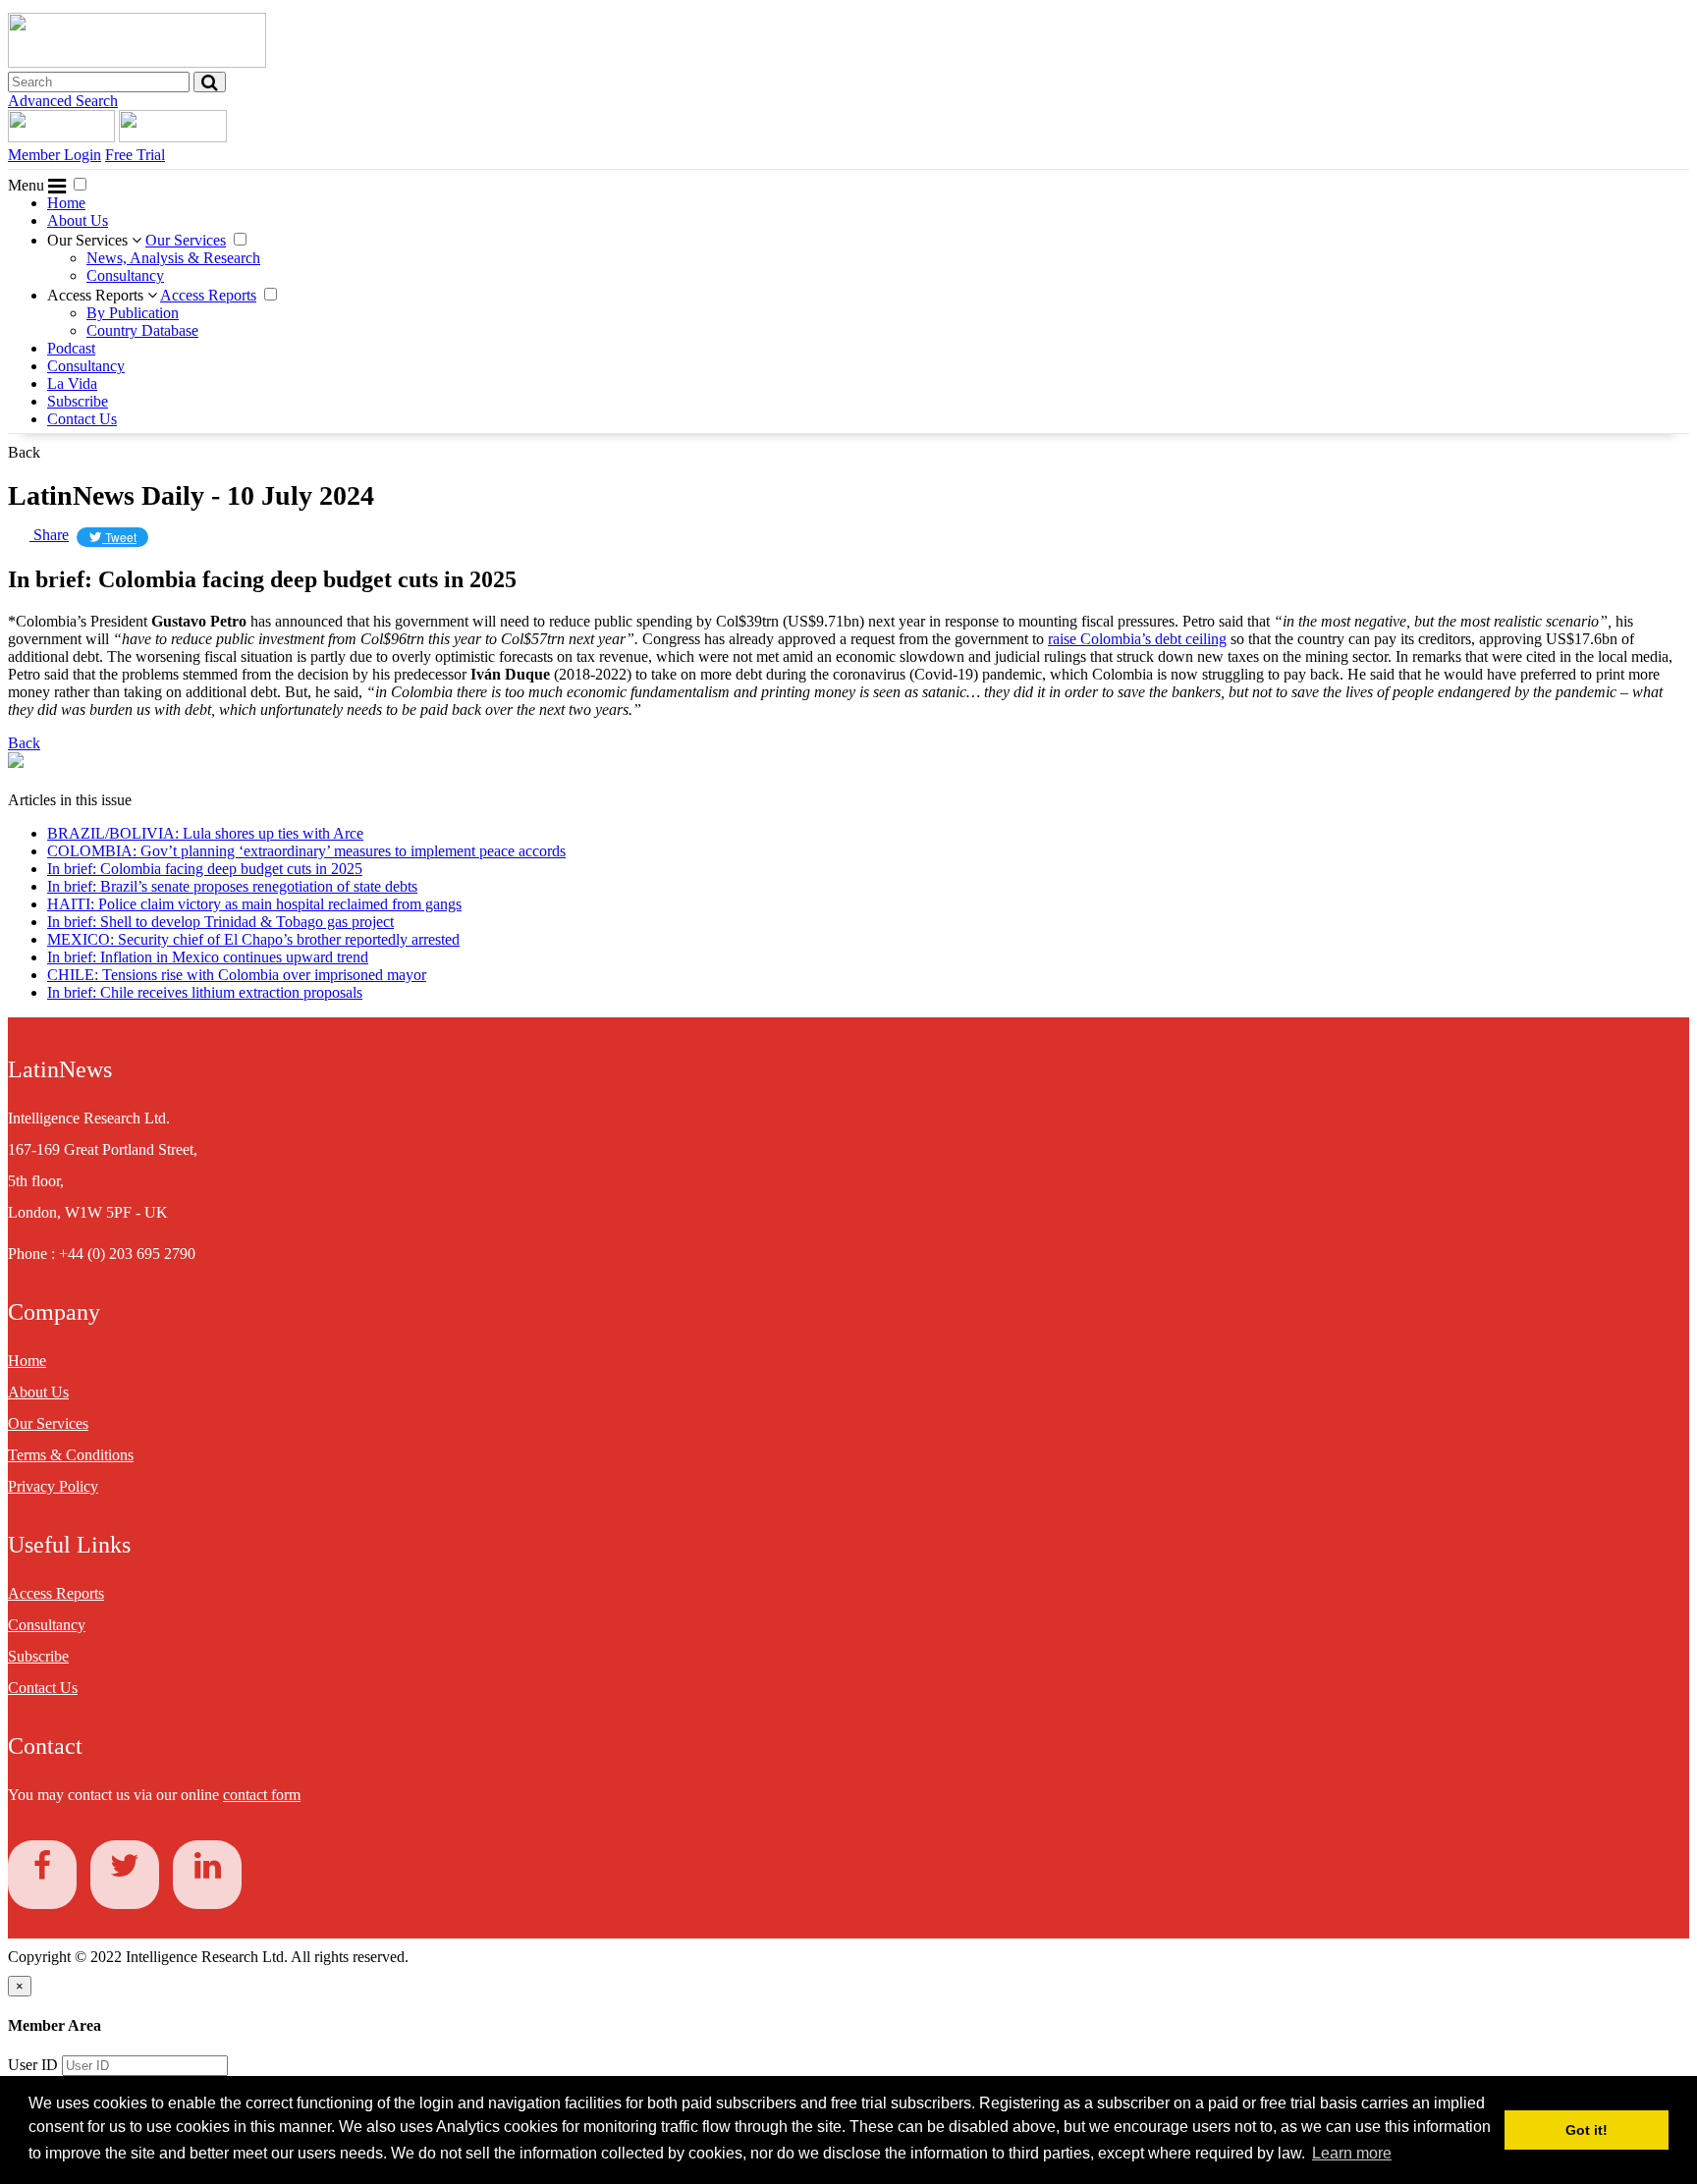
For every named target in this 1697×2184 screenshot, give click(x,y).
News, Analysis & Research (173, 258)
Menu (28, 185)
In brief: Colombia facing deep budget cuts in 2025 (205, 869)
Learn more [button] (1352, 2153)
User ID (33, 2065)
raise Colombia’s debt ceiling (1137, 639)
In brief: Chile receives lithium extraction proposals (205, 992)
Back (24, 452)
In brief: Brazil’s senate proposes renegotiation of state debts (232, 886)
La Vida (72, 383)
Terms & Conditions (71, 1455)
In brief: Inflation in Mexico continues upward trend (208, 957)
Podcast (71, 348)
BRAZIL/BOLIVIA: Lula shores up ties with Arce (205, 833)
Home (66, 203)
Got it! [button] (1587, 2130)
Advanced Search (63, 101)
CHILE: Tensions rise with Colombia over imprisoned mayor (237, 975)
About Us (78, 220)
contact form (262, 1795)
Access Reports (97, 295)
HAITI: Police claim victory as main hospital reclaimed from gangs (254, 904)
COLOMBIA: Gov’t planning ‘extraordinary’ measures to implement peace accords (306, 851)
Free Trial (135, 155)
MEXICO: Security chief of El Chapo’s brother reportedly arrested (253, 939)
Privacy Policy (53, 1486)
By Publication (133, 313)
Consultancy (125, 275)
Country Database (142, 330)
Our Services (89, 240)
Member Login (55, 155)
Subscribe (78, 401)
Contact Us (82, 419)
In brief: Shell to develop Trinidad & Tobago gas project (220, 922)
